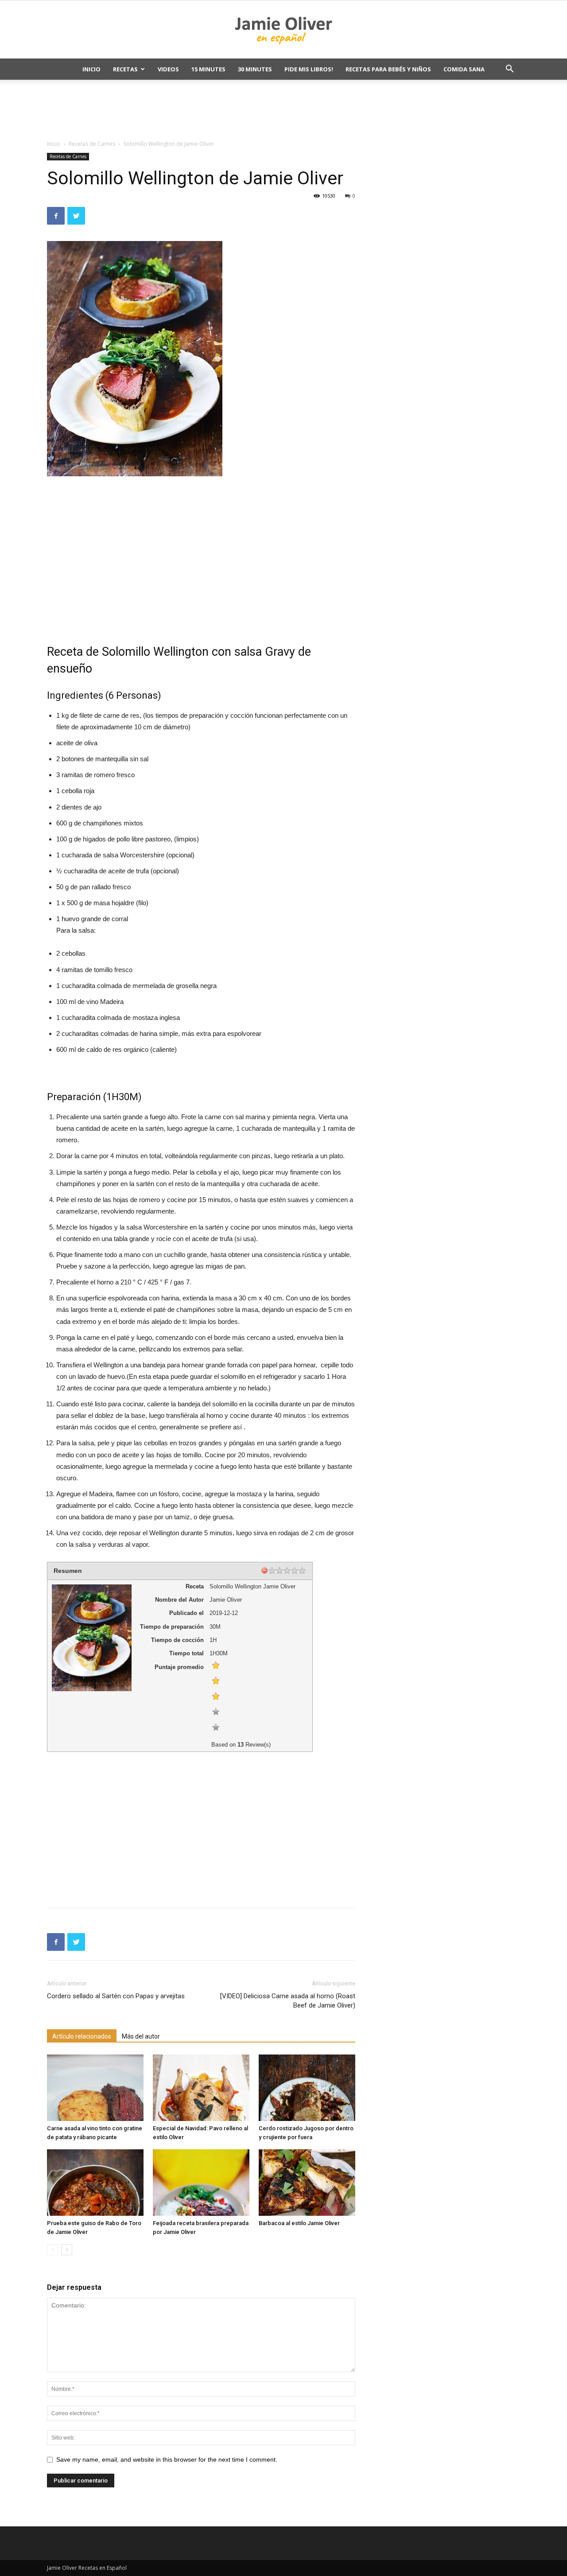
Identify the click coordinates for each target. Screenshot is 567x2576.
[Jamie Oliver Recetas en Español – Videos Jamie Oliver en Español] (283, 30)
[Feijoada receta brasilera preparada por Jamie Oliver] (201, 2183)
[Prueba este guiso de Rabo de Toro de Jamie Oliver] (95, 2183)
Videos (168, 69)
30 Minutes (255, 69)
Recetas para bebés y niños (388, 69)
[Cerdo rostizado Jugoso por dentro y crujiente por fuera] (307, 2088)
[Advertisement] (283, 110)
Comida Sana (464, 69)
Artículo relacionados (82, 2036)
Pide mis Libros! (309, 69)
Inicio (91, 69)
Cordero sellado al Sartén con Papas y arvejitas (116, 1996)
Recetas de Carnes (92, 144)
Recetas (125, 69)
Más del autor (141, 2036)
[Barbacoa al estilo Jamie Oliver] (307, 2183)
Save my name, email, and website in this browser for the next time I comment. (167, 2459)
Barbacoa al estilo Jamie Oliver (299, 2223)
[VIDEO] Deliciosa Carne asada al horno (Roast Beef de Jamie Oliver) (288, 2001)
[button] (509, 70)
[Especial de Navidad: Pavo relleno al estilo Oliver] (201, 2088)
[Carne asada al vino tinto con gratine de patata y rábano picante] (95, 2088)
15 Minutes (208, 69)
